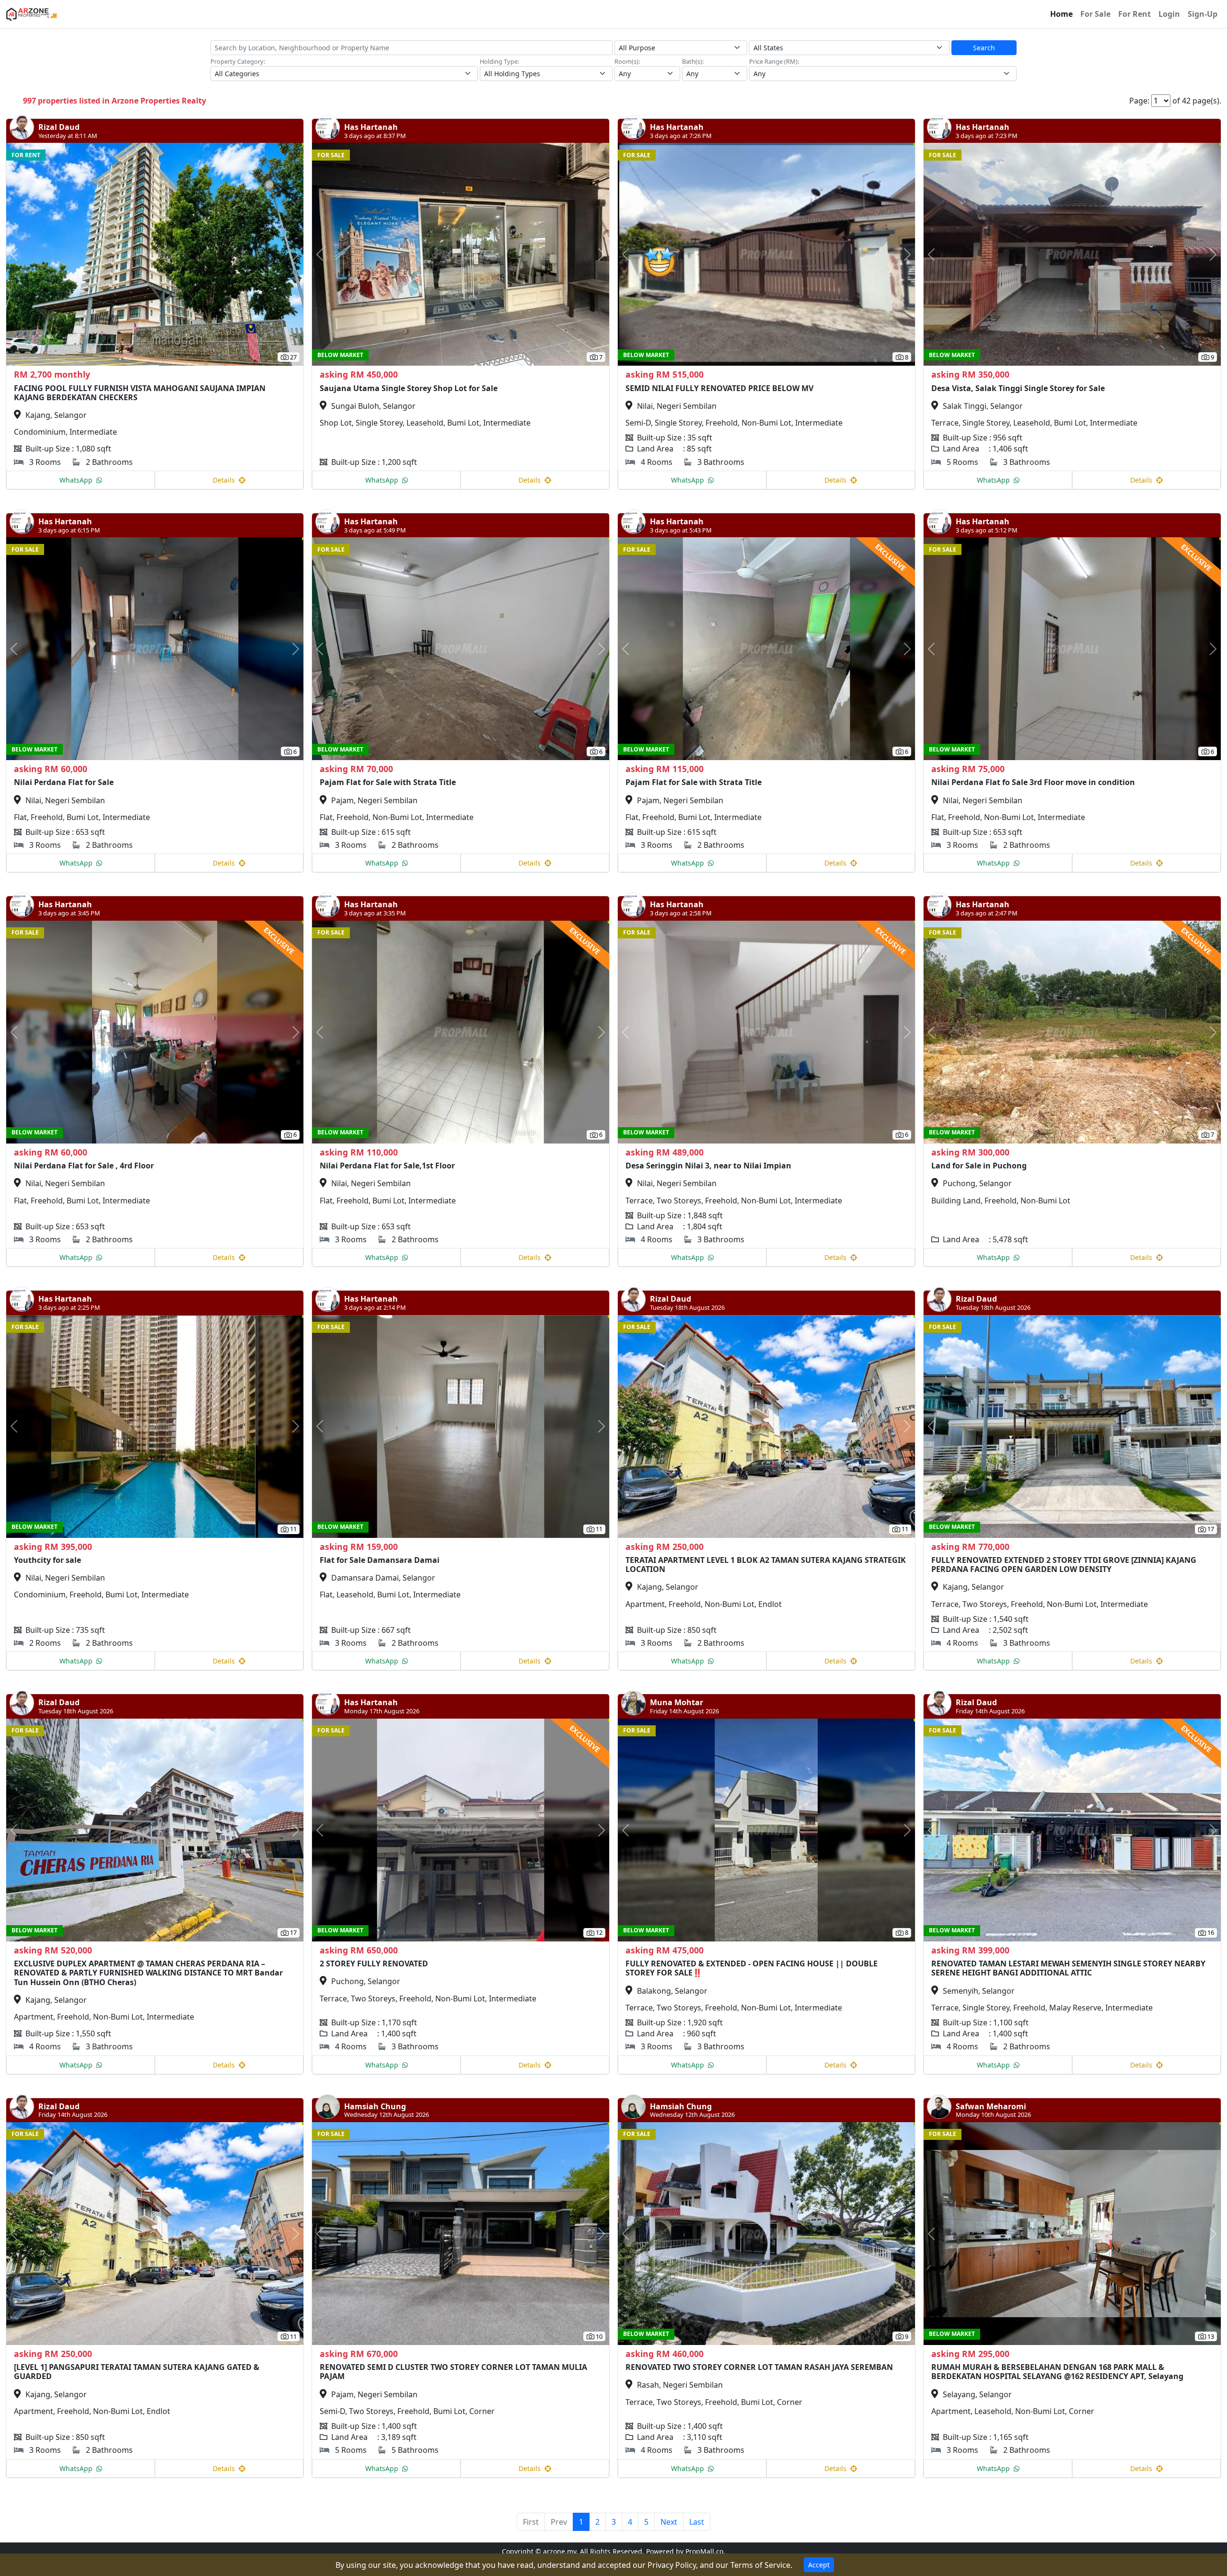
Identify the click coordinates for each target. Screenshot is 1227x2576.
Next (669, 2522)
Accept (819, 2565)
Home (1061, 14)
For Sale (1095, 14)
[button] (29, 254)
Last (697, 2522)
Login (1169, 14)
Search (984, 48)
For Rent (1134, 14)
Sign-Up (1203, 14)
